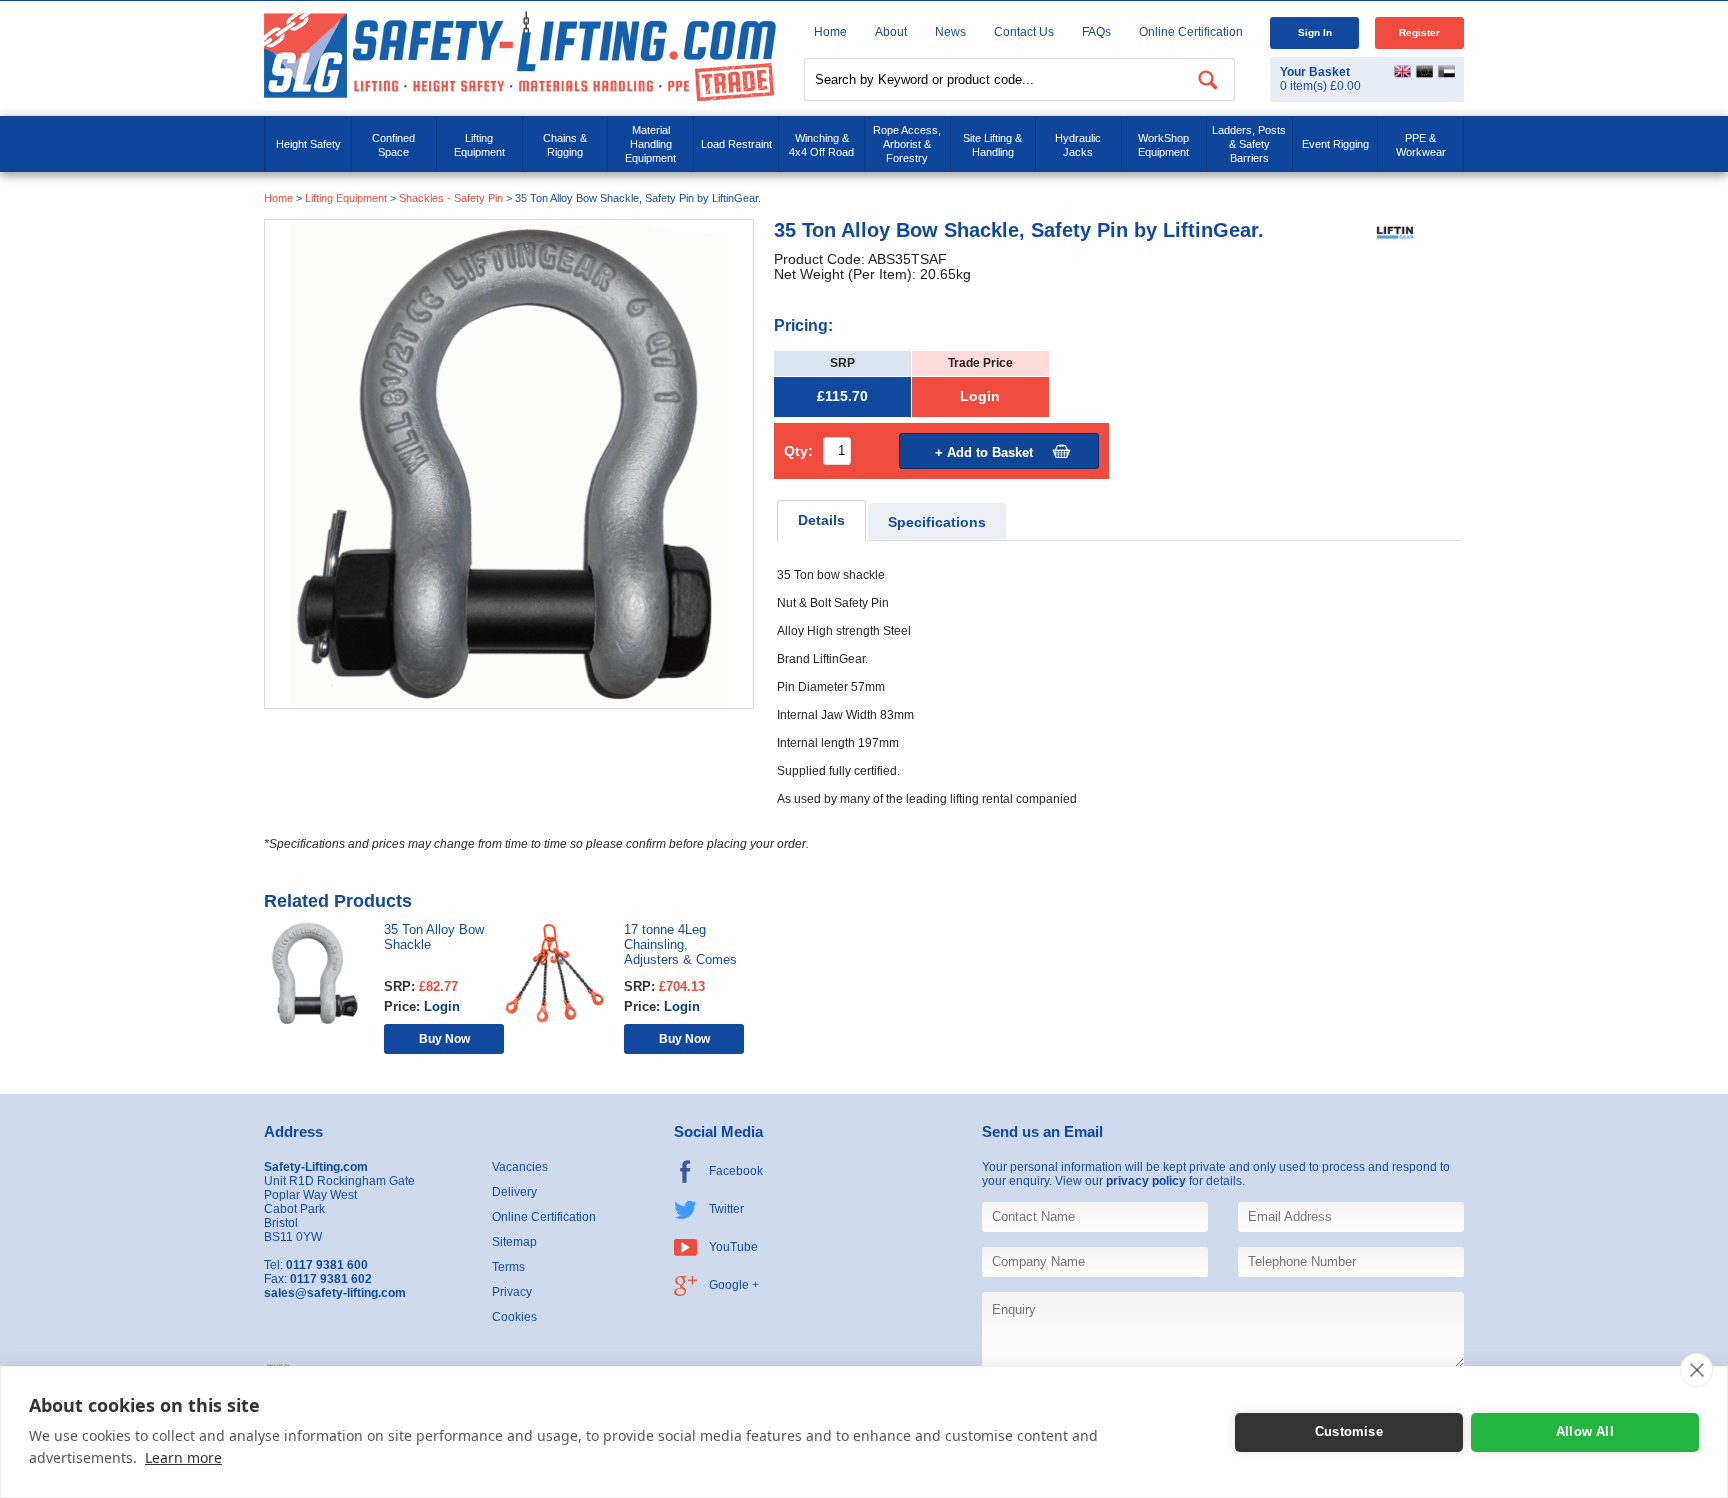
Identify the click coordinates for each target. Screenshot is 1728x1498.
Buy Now (444, 1038)
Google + (734, 1285)
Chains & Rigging (565, 145)
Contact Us (1024, 32)
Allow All (1585, 1431)
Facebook (736, 1171)
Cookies (514, 1317)
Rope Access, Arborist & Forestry (907, 144)
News (950, 32)
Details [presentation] (821, 520)
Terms (508, 1267)
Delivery (514, 1192)
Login (980, 396)
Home (830, 32)
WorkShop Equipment (1163, 145)
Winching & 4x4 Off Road (821, 145)
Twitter (726, 1209)
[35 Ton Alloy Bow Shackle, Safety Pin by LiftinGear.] (509, 463)
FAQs (1096, 32)
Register (1419, 32)
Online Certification (1191, 32)
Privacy (512, 1292)
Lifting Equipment (479, 145)
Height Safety (308, 144)
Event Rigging (1335, 144)
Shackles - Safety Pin (451, 198)
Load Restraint (736, 144)
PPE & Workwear (1421, 145)
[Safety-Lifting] (520, 55)
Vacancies (520, 1167)
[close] (1696, 1370)
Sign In (1315, 32)
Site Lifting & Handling (992, 145)
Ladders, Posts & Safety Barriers (1249, 144)
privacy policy (1146, 1181)
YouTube (733, 1247)
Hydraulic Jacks (1078, 145)
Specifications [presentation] (937, 522)
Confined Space (393, 145)
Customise (1349, 1431)
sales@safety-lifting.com (335, 1293)
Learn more (183, 1457)
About (891, 32)
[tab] (821, 520)
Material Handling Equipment (650, 144)
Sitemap (514, 1242)
